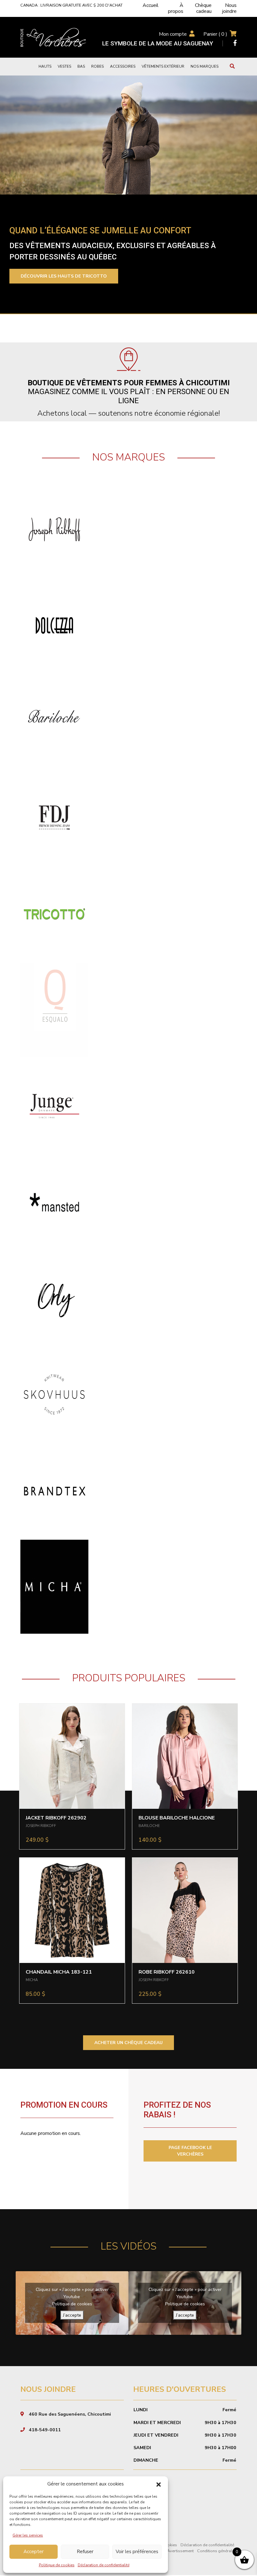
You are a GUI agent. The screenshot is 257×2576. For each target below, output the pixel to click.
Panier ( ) (215, 34)
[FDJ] (54, 817)
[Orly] (54, 1298)
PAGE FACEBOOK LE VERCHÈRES (190, 2151)
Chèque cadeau (203, 8)
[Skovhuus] (54, 1394)
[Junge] (54, 1106)
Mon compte (173, 34)
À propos (176, 8)
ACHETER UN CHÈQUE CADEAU (128, 2043)
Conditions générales (217, 2551)
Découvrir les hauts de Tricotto (64, 276)
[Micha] (54, 1586)
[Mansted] (54, 1202)
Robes (97, 66)
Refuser (85, 2552)
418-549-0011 (45, 2430)
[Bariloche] (54, 721)
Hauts (45, 66)
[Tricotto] (54, 913)
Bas (81, 66)
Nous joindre (229, 8)
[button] (159, 2484)
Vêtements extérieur (163, 66)
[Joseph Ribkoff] (54, 529)
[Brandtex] (54, 1490)
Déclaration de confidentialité (104, 2565)
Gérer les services (28, 2535)
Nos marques (205, 66)
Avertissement (180, 2551)
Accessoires (123, 66)
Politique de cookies (57, 2565)
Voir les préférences (137, 2552)
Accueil (151, 5)
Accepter (34, 2552)
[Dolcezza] (54, 625)
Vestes (64, 66)
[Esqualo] (54, 1010)
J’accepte (72, 2315)
